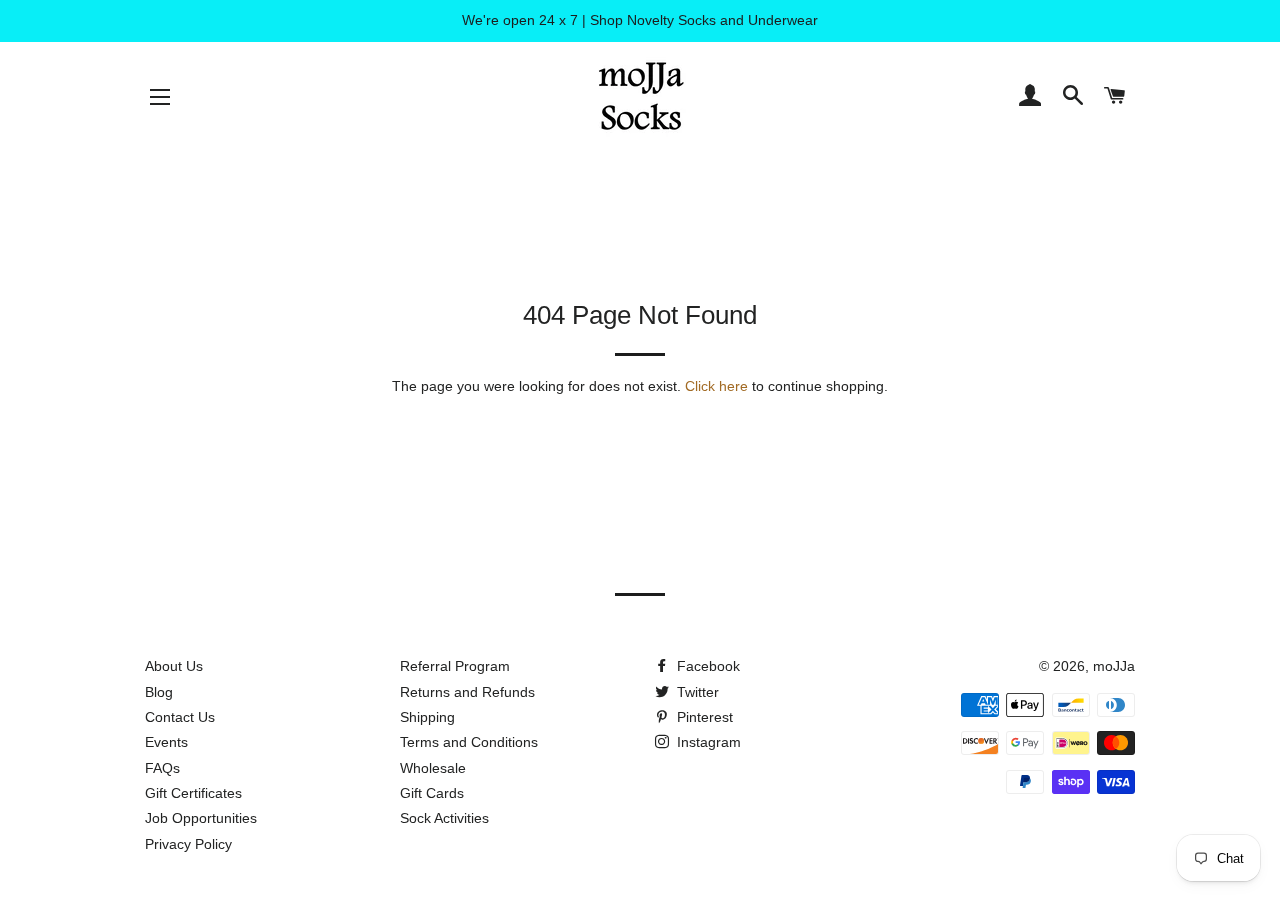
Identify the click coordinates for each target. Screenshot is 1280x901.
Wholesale (433, 768)
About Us (174, 666)
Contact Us (180, 717)
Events (166, 742)
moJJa (1114, 666)
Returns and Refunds (467, 692)
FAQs (162, 768)
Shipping (427, 717)
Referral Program (455, 666)
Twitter (696, 692)
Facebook (706, 666)
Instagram (707, 742)
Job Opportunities (201, 818)
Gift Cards (432, 793)
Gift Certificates (193, 793)
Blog (159, 692)
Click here (716, 386)
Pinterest (703, 717)
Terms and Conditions (469, 742)
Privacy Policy (188, 844)
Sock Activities (444, 818)
